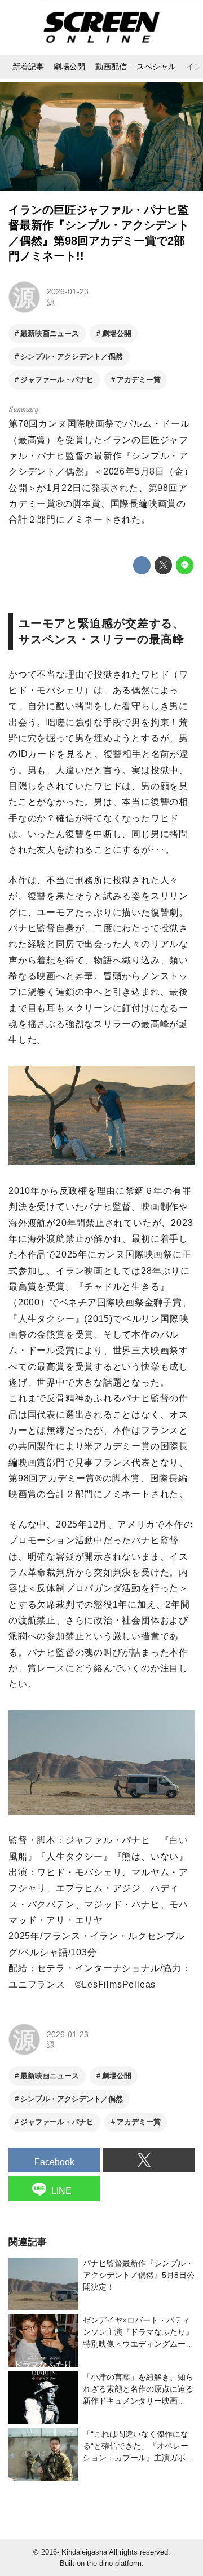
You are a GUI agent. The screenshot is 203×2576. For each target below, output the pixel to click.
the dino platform (114, 2564)
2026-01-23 (68, 291)
